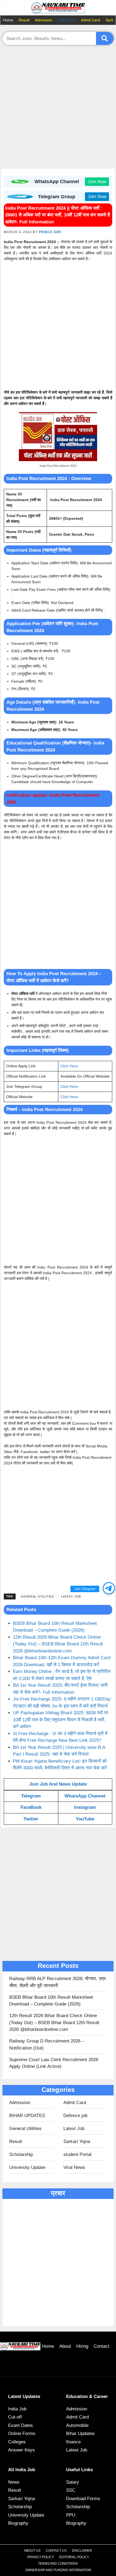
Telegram (31, 1796)
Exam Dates (21, 2425)
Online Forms (22, 2434)
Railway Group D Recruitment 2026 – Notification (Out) (47, 2045)
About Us (32, 2551)
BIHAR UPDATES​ (27, 2116)
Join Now (97, 182)
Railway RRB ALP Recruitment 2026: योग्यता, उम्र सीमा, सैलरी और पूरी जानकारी (57, 1982)
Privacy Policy (41, 2557)
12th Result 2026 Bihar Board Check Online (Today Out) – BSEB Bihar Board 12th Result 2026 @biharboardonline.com (58, 1644)
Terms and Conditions (58, 2564)
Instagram (85, 1807)
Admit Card (91, 20)
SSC (71, 2490)
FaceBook (31, 1807)
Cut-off (15, 2417)
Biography (18, 2523)
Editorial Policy (74, 2557)
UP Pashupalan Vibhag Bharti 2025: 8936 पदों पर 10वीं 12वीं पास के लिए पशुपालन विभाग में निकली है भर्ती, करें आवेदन (61, 1720)
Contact (101, 2346)
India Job (17, 2409)
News (14, 2482)
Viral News (74, 2167)
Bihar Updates (80, 2434)
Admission (44, 20)
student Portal (77, 2154)
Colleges (17, 2442)
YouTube (85, 1819)
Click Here (69, 1066)
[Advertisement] (58, 108)
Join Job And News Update (58, 1784)
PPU (71, 2515)
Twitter (31, 1819)
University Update (27, 2167)
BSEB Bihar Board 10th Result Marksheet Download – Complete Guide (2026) (51, 2001)
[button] (109, 1588)
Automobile (77, 2425)
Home (8, 20)
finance (73, 2442)
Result (24, 20)
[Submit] (105, 38)
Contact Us (56, 2551)
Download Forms (83, 2499)
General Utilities (37, 1596)
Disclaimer (82, 2551)
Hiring (82, 2346)
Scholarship (21, 2154)
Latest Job (67, 20)
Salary (73, 2482)
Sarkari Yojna (77, 2141)
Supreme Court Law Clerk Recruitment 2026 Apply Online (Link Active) (54, 2063)
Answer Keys (21, 2450)
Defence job (75, 2116)
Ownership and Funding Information (58, 2570)
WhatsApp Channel (85, 1796)
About (65, 2346)
